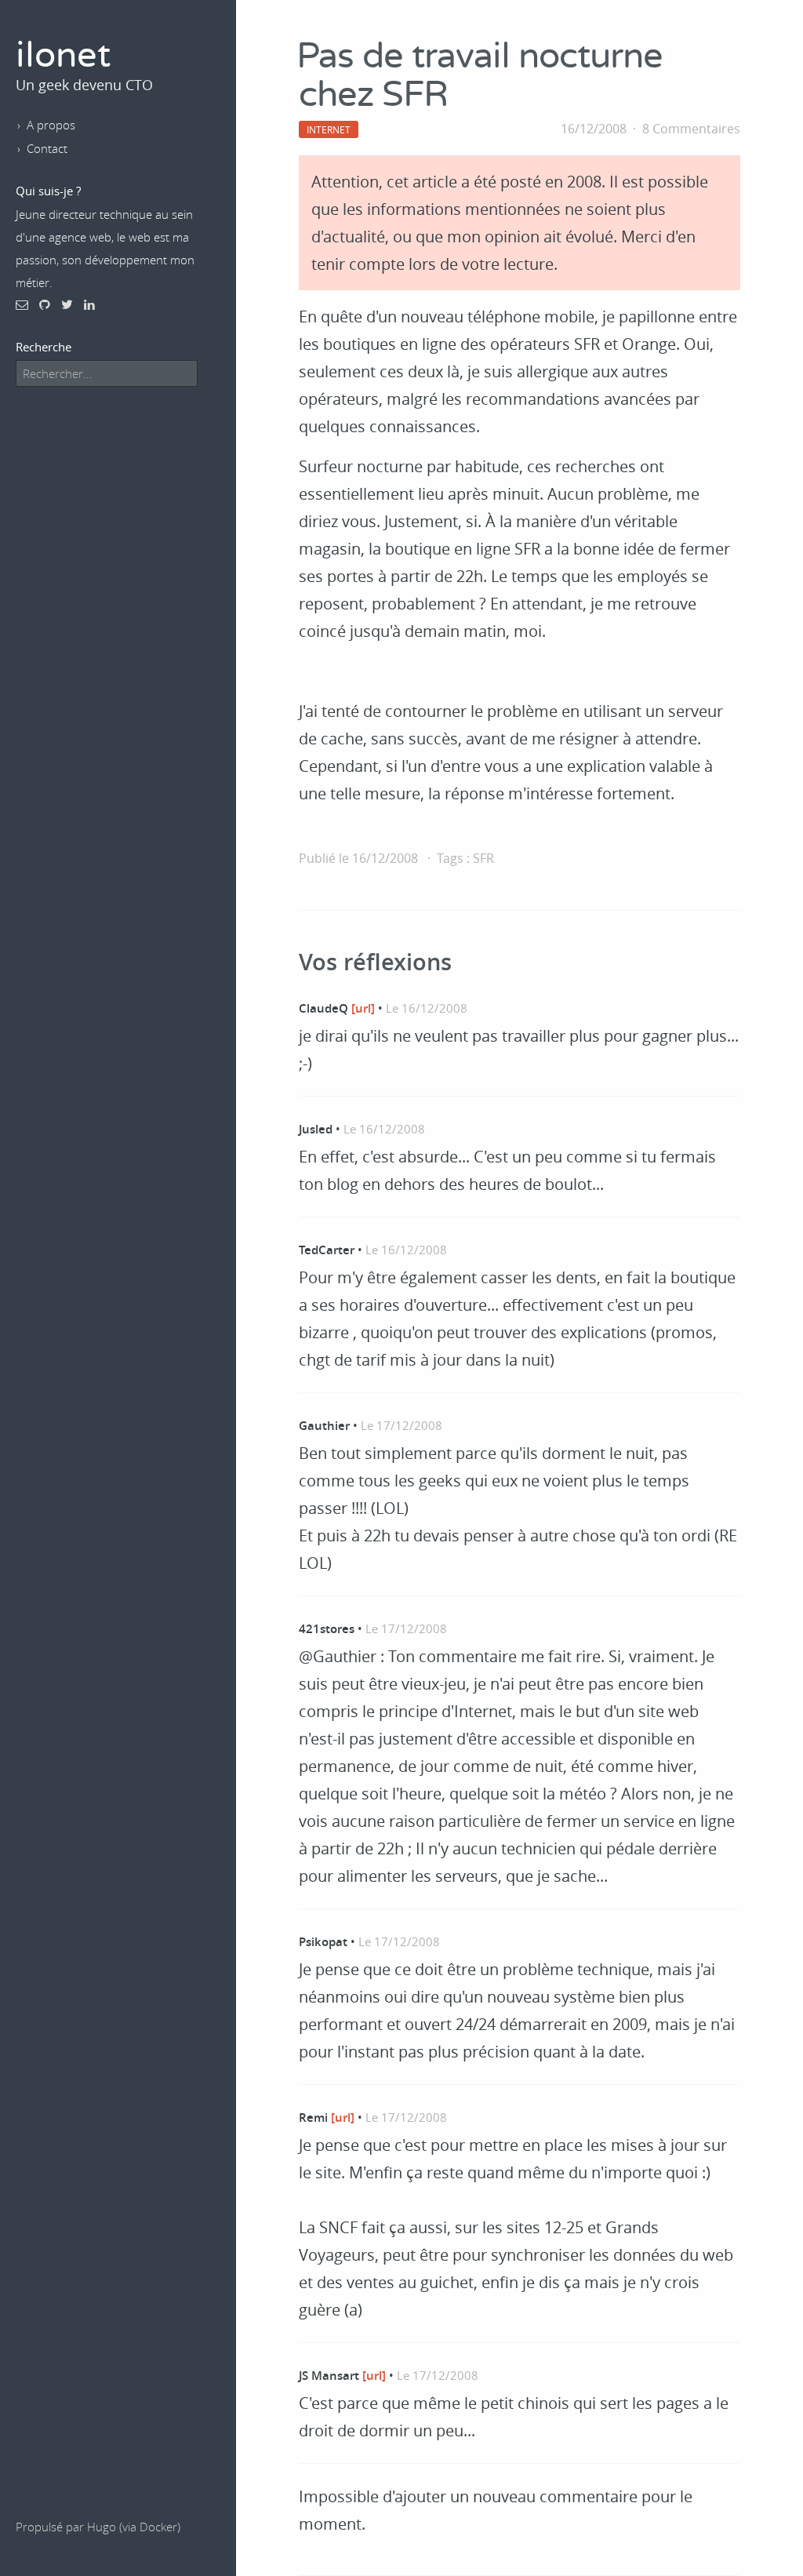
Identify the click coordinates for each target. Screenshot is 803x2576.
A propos (51, 125)
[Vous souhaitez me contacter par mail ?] (22, 304)
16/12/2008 (594, 129)
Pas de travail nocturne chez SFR (480, 76)
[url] (363, 1008)
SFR (483, 858)
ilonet (63, 56)
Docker (158, 2527)
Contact (47, 148)
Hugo (102, 2527)
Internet (329, 129)
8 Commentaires (691, 129)
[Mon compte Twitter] (67, 304)
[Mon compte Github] (45, 304)
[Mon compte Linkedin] (89, 304)
